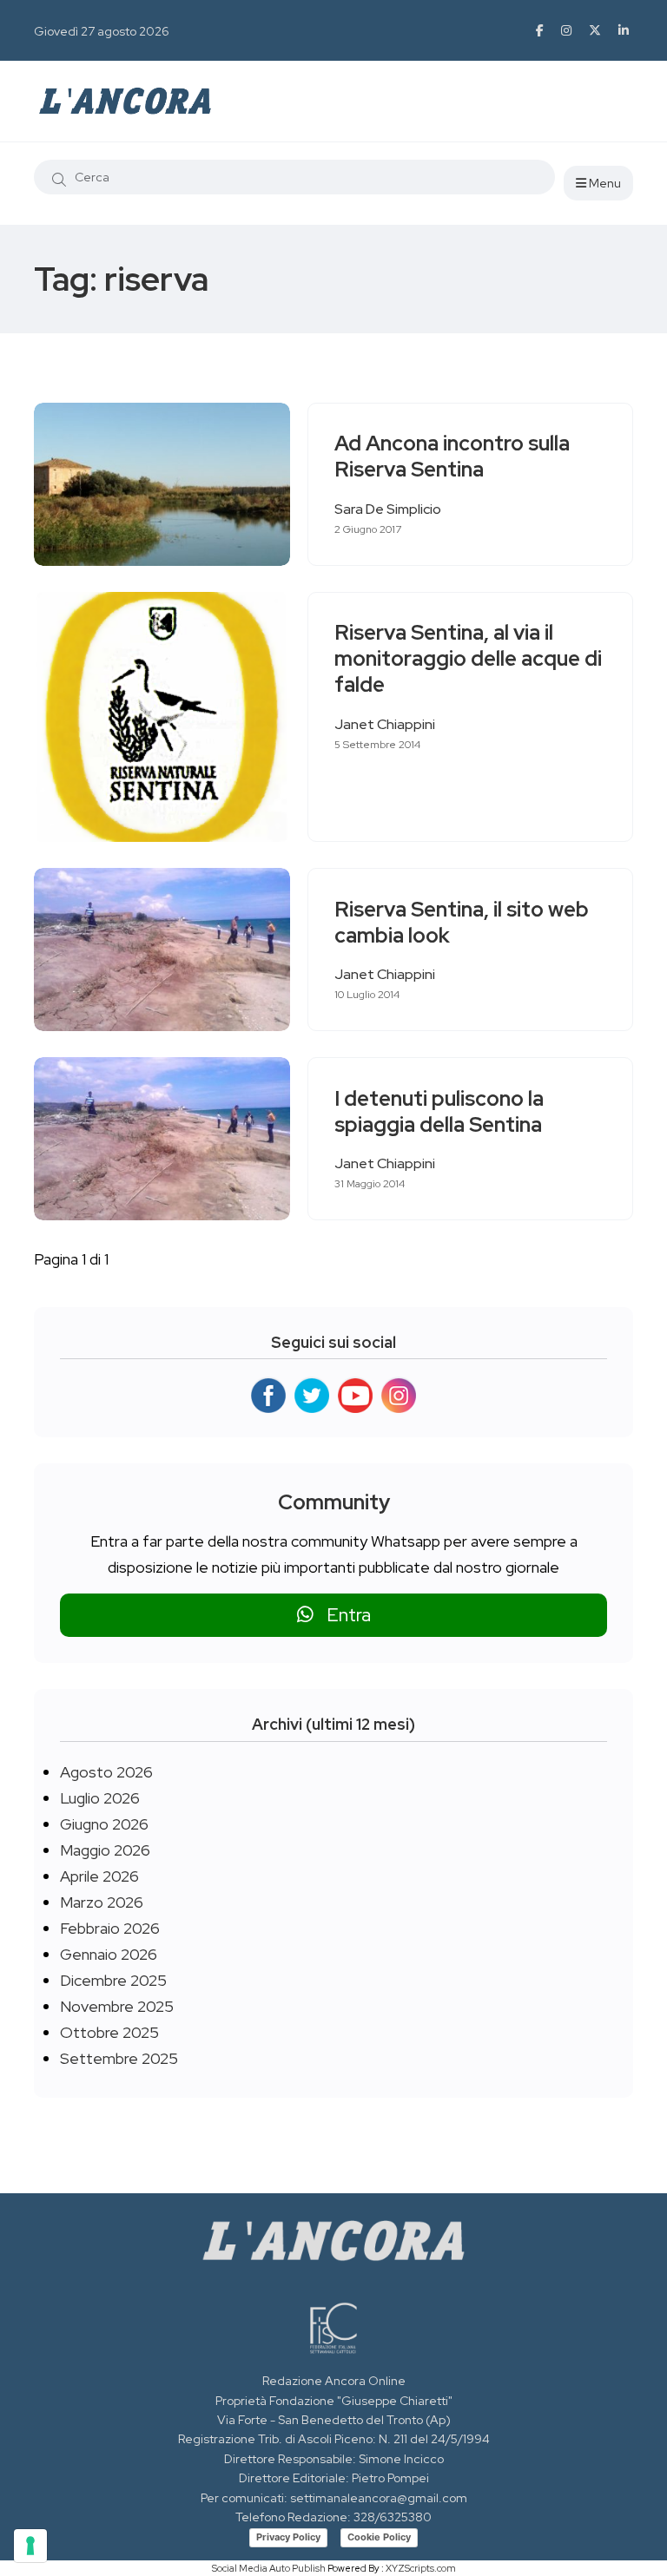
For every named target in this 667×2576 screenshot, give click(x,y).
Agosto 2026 (106, 1772)
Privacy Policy (288, 2537)
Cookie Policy (379, 2537)
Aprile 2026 (99, 1876)
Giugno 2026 (104, 1824)
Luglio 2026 (100, 1798)
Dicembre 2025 (113, 1980)
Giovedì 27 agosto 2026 (102, 31)
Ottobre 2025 (109, 2032)
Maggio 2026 (105, 1850)
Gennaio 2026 (109, 1954)
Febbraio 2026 (110, 1928)
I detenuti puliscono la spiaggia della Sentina (439, 1111)
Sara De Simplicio (388, 509)
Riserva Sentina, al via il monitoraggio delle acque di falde (468, 659)
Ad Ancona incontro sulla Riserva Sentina (452, 457)
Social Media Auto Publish (269, 2568)
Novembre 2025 (117, 2006)
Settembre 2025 (119, 2058)
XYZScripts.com (421, 2568)
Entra (342, 1615)
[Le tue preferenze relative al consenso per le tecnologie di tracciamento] (30, 2546)
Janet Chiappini (385, 724)
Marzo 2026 (102, 1902)
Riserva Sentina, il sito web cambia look (462, 922)
